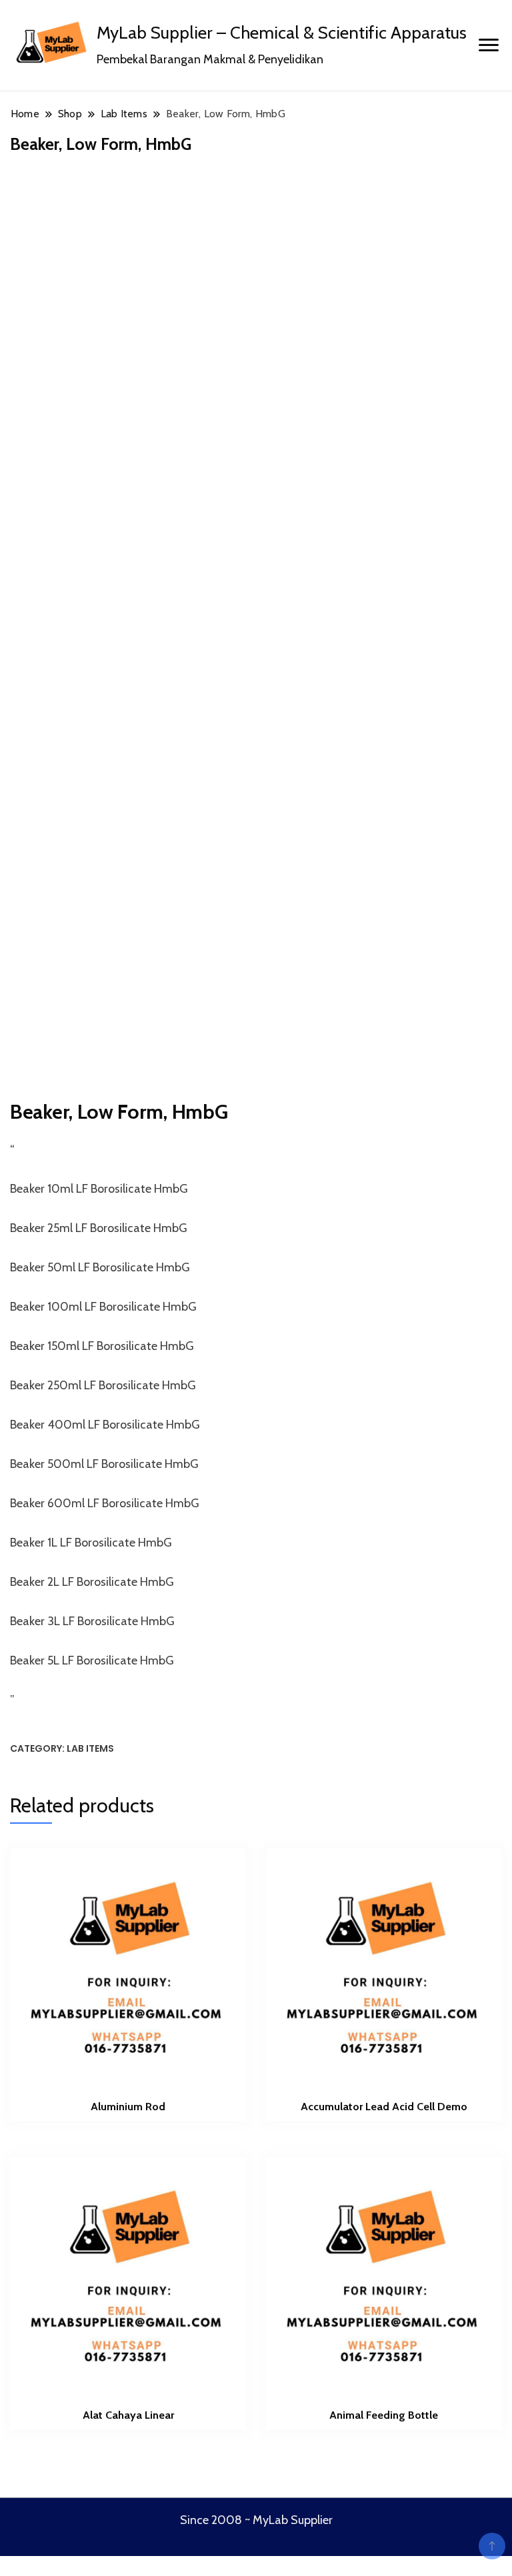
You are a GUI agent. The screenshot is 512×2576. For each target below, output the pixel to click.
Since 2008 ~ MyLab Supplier (256, 2520)
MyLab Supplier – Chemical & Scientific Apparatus (282, 33)
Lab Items (90, 1748)
